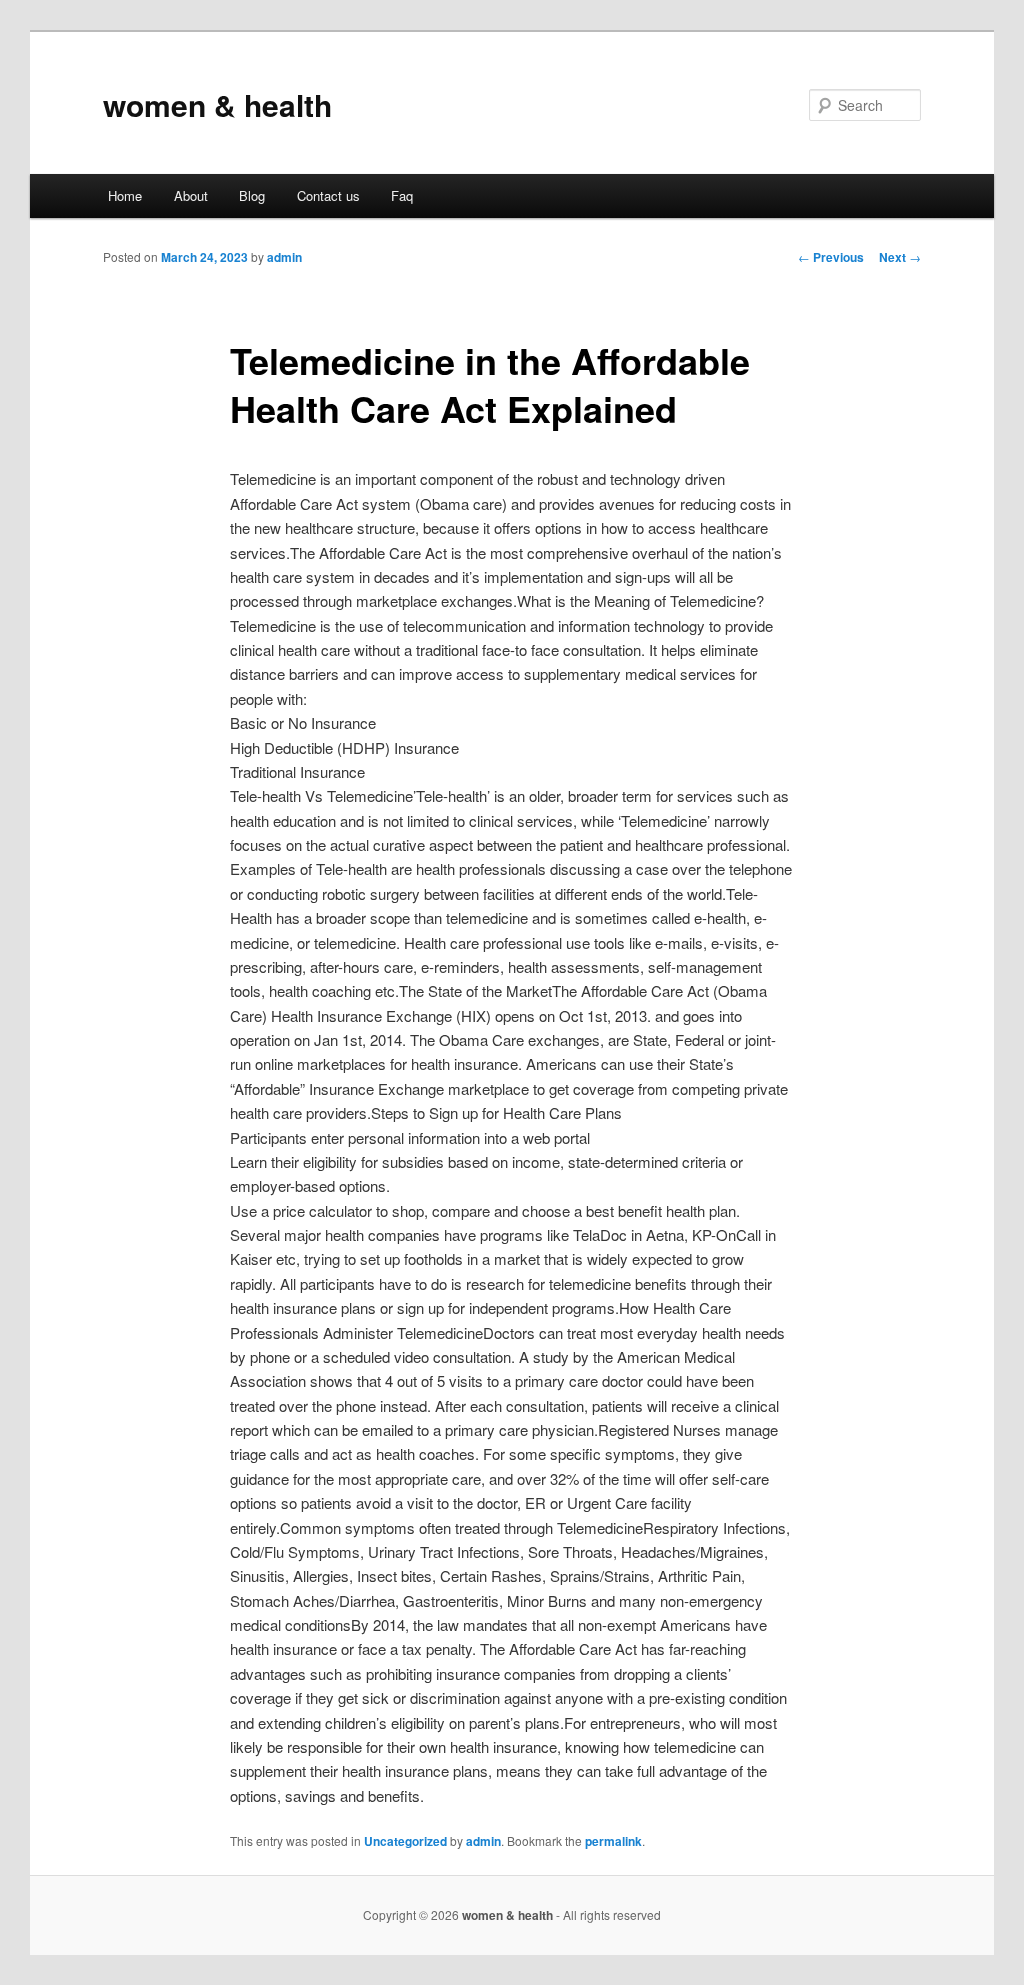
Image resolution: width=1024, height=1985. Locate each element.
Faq (402, 195)
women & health (217, 104)
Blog (252, 195)
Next (900, 257)
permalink (613, 1841)
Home (125, 195)
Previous (831, 257)
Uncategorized (405, 1841)
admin (284, 257)
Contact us (328, 195)
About (191, 195)
